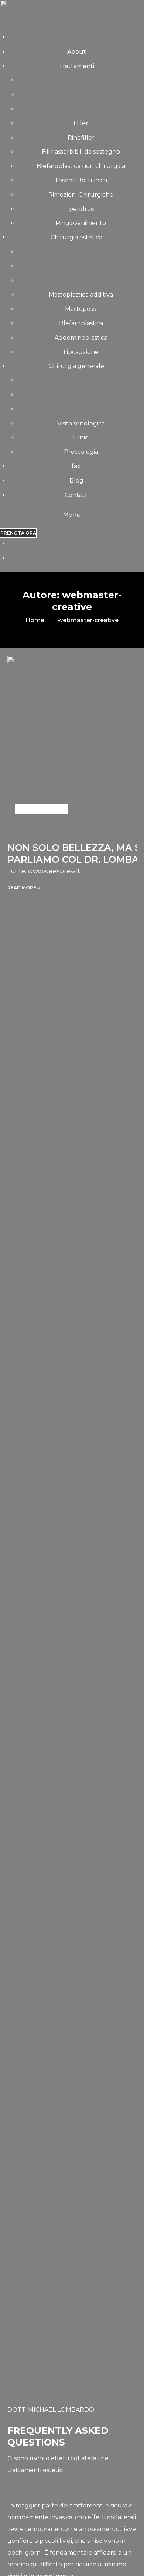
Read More (22, 888)
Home (35, 620)
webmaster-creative (88, 620)
